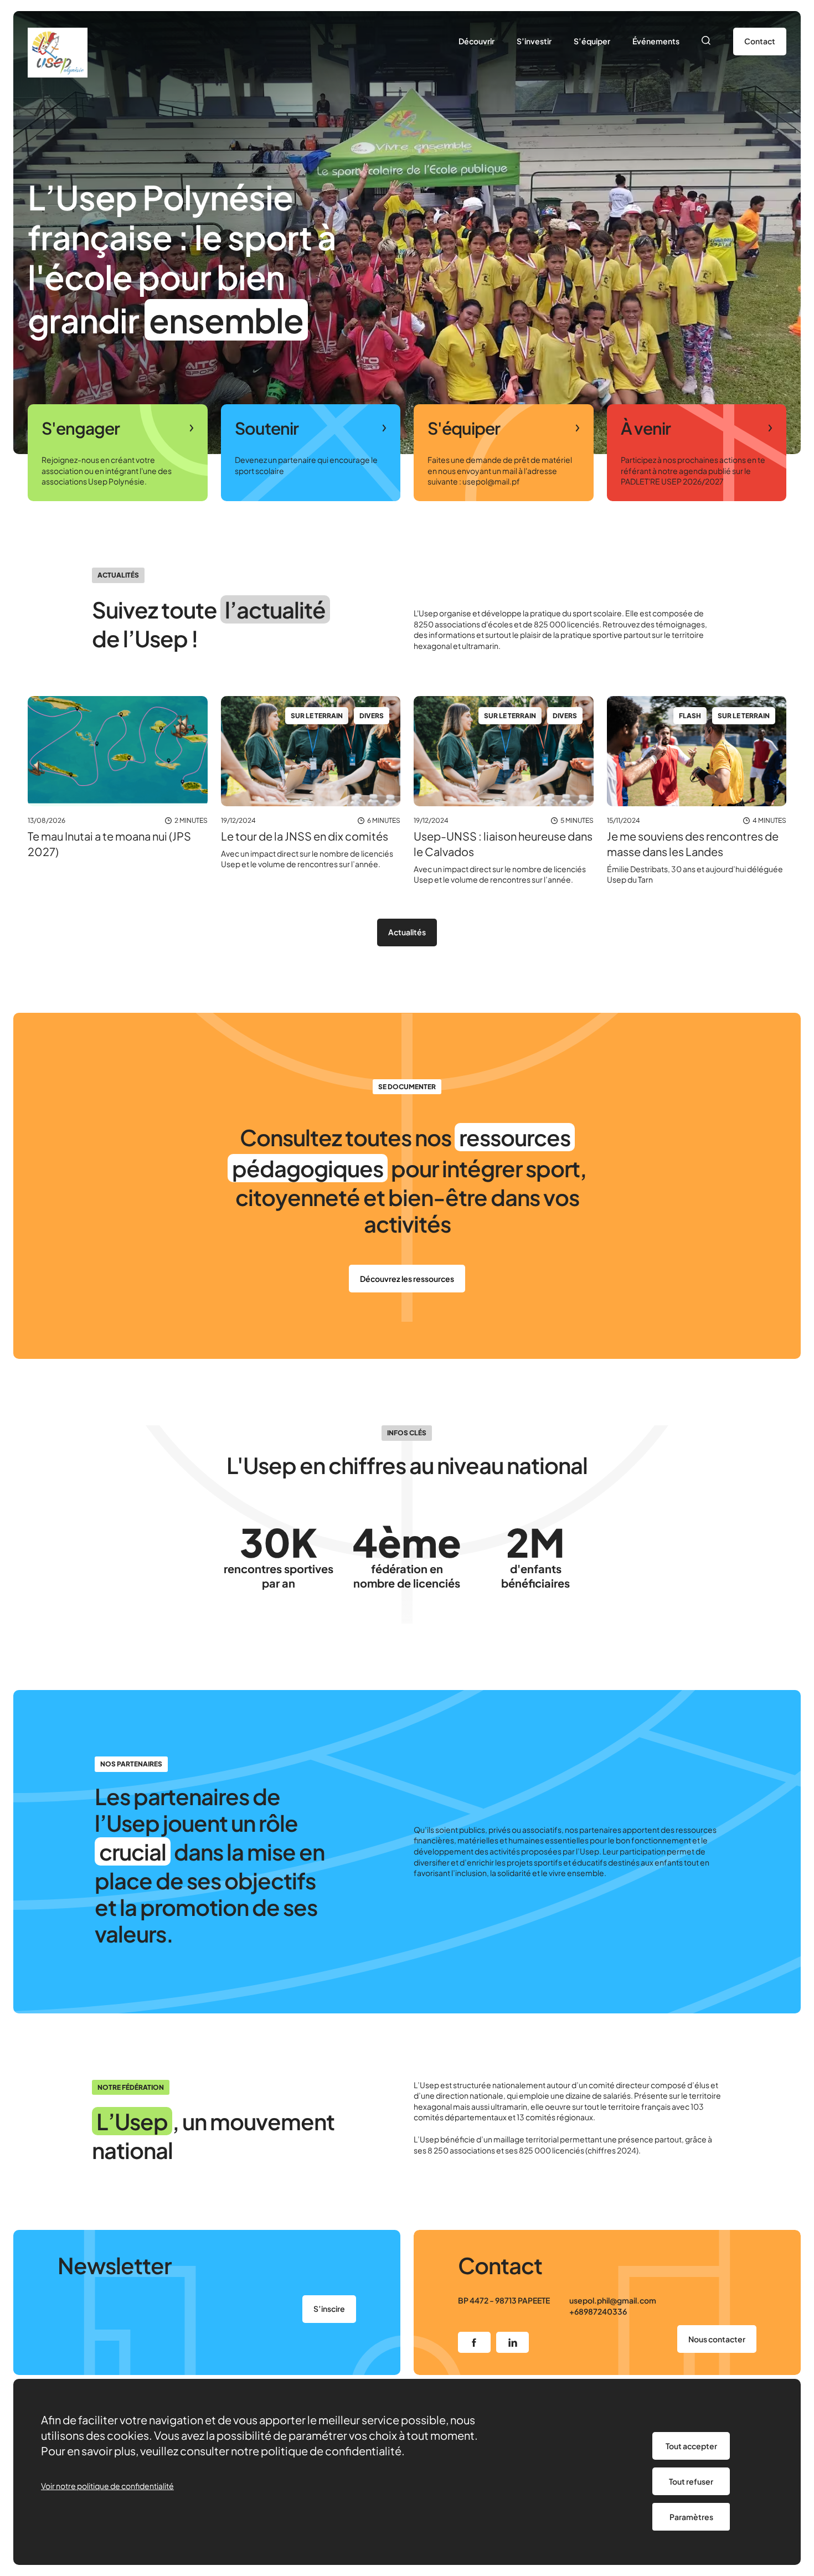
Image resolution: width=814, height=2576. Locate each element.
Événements (656, 41)
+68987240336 (598, 2311)
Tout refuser (691, 2481)
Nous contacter (717, 2339)
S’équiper (592, 41)
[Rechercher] (706, 42)
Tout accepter (691, 2446)
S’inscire (329, 2309)
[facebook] (474, 2342)
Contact (760, 41)
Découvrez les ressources (407, 1279)
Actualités (407, 932)
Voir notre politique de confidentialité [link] (107, 2486)
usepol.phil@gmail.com (613, 2300)
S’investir (534, 41)
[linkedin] (512, 2342)
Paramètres (691, 2517)
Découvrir (476, 41)
